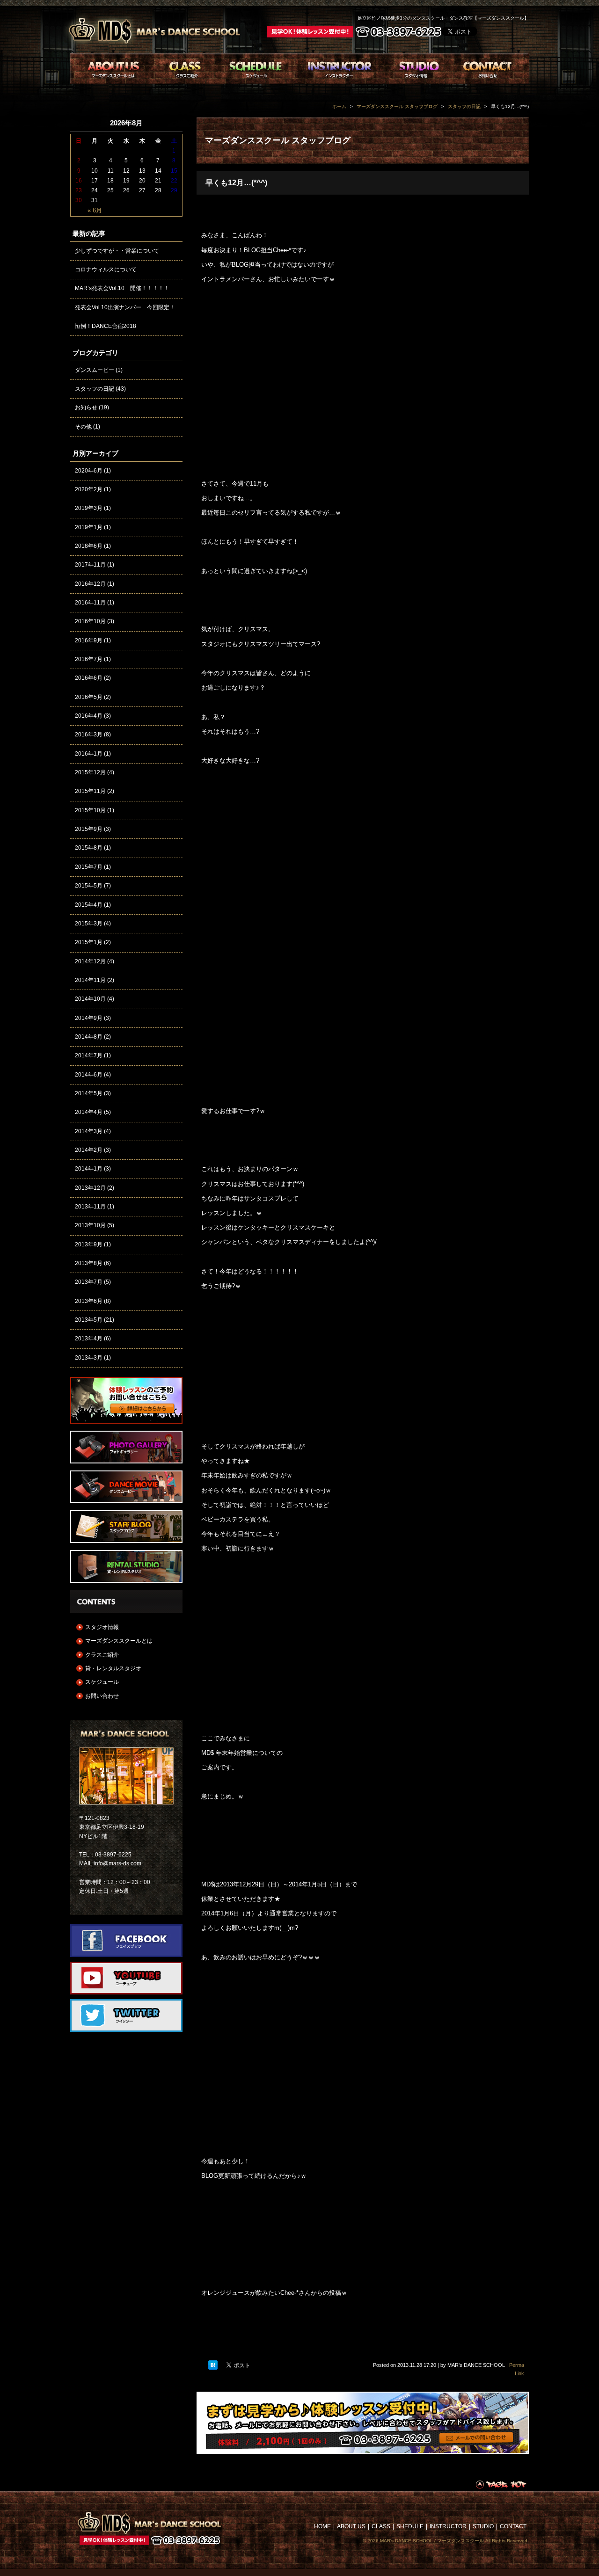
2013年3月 (89, 1358)
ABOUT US (351, 2526)
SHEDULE (410, 2526)
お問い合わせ (102, 1696)
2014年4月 (89, 1112)
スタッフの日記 (95, 389)
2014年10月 (90, 999)
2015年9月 (89, 829)
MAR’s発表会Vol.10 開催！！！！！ (122, 288)
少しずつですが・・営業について (117, 251)
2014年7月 (89, 1055)
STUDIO (483, 2526)
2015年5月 (89, 886)
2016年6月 (89, 678)
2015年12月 (90, 772)
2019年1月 (89, 527)
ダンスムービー (95, 370)
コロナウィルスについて (106, 269)
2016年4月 (89, 716)
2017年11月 (90, 565)
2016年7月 (89, 659)
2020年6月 (89, 471)
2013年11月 (90, 1207)
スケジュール (102, 1682)
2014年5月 (89, 1093)
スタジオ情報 (102, 1627)
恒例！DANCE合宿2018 (106, 326)
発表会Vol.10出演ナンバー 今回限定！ (125, 307)
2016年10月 (90, 621)
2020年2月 (89, 489)
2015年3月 (89, 924)
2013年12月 (90, 1188)
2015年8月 (89, 848)
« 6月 (95, 210)
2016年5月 (89, 697)
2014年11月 (90, 980)
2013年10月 (90, 1225)
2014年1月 (89, 1169)
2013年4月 (89, 1339)
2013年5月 (89, 1320)
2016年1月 (89, 754)
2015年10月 (90, 810)
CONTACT (513, 2526)
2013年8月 (89, 1263)
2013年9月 (89, 1244)
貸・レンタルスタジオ (113, 1668)
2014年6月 (89, 1075)
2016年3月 (89, 735)
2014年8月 (89, 1037)
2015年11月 (90, 791)
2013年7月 (89, 1282)
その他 (83, 427)
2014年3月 (89, 1131)
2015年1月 (89, 942)
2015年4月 (89, 905)
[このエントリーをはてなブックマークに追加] (213, 2365)
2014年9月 (89, 1018)
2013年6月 (89, 1301)
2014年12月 (90, 961)
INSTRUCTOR (448, 2526)
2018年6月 (89, 546)
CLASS (381, 2526)
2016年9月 (89, 640)
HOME (322, 2526)
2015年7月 (89, 867)
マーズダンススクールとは (119, 1641)
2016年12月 (90, 584)
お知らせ (86, 408)
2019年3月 (89, 508)
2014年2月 (89, 1150)
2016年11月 (90, 603)
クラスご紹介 (102, 1655)
